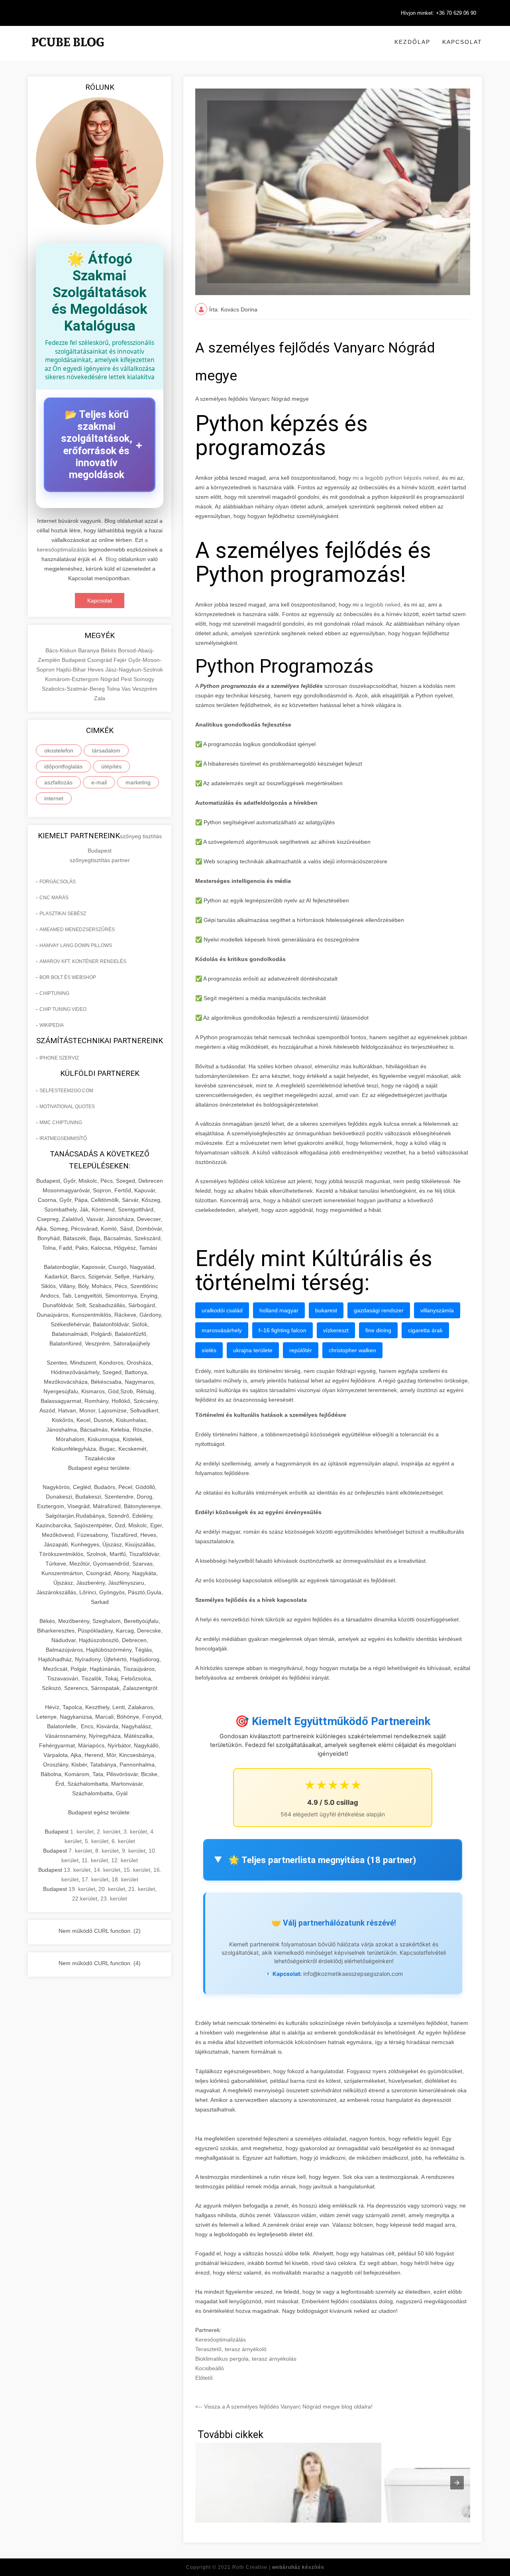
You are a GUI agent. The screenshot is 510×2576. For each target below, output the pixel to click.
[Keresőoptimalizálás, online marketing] (68, 52)
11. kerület (95, 1860)
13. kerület (77, 1870)
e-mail (99, 782)
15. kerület (137, 1870)
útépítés (111, 766)
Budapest (75, 660)
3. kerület (135, 1832)
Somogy (144, 679)
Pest (127, 679)
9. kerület (134, 1851)
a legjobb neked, (380, 605)
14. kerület (107, 1870)
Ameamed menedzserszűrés (77, 930)
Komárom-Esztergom (73, 679)
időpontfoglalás (63, 766)
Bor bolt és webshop (68, 977)
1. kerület (82, 1832)
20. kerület (112, 1889)
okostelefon (59, 750)
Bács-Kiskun (62, 650)
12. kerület (125, 1860)
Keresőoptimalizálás (221, 2340)
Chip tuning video (63, 1009)
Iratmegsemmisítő (63, 1138)
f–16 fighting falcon (282, 1330)
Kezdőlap (412, 42)
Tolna (114, 689)
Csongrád (100, 660)
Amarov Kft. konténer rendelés (83, 961)
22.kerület (85, 1899)
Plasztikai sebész (63, 914)
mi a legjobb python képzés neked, (396, 478)
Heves (96, 670)
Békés (109, 650)
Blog (111, 559)
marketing (138, 782)
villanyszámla (437, 1310)
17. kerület (95, 1879)
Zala (100, 698)
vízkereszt (336, 1330)
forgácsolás (58, 882)
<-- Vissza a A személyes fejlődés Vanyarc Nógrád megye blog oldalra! (284, 2407)
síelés (209, 1350)
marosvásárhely (222, 1330)
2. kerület (109, 1832)
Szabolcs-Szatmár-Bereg (74, 689)
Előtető (204, 2378)
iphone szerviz (59, 1058)
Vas (127, 689)
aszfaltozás (58, 782)
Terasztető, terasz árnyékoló (231, 2349)
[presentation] (457, 2483)
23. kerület (114, 1899)
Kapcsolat (462, 42)
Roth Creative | (278, 2567)
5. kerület (97, 1841)
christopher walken (352, 1350)
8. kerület (107, 1851)
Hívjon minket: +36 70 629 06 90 (438, 13)
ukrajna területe (253, 1350)
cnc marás (54, 898)
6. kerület (123, 1841)
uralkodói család (222, 1310)
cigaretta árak (425, 1330)
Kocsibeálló (210, 2368)
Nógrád (111, 679)
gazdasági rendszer (379, 1310)
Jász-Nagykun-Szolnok (134, 670)
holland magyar (279, 1310)
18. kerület (125, 1879)
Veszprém (145, 689)
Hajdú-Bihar (72, 670)
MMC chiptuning (61, 1123)
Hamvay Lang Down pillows (76, 945)
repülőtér (301, 1350)
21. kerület (142, 1889)
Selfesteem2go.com (66, 1091)
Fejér (121, 660)
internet (54, 798)
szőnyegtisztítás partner (100, 860)
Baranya (89, 650)
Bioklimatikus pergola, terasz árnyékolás (246, 2359)
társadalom (106, 750)
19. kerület (82, 1889)
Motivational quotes (67, 1107)
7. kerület (80, 1851)
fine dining (378, 1330)
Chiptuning (54, 993)
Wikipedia (52, 1025)
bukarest (326, 1310)
